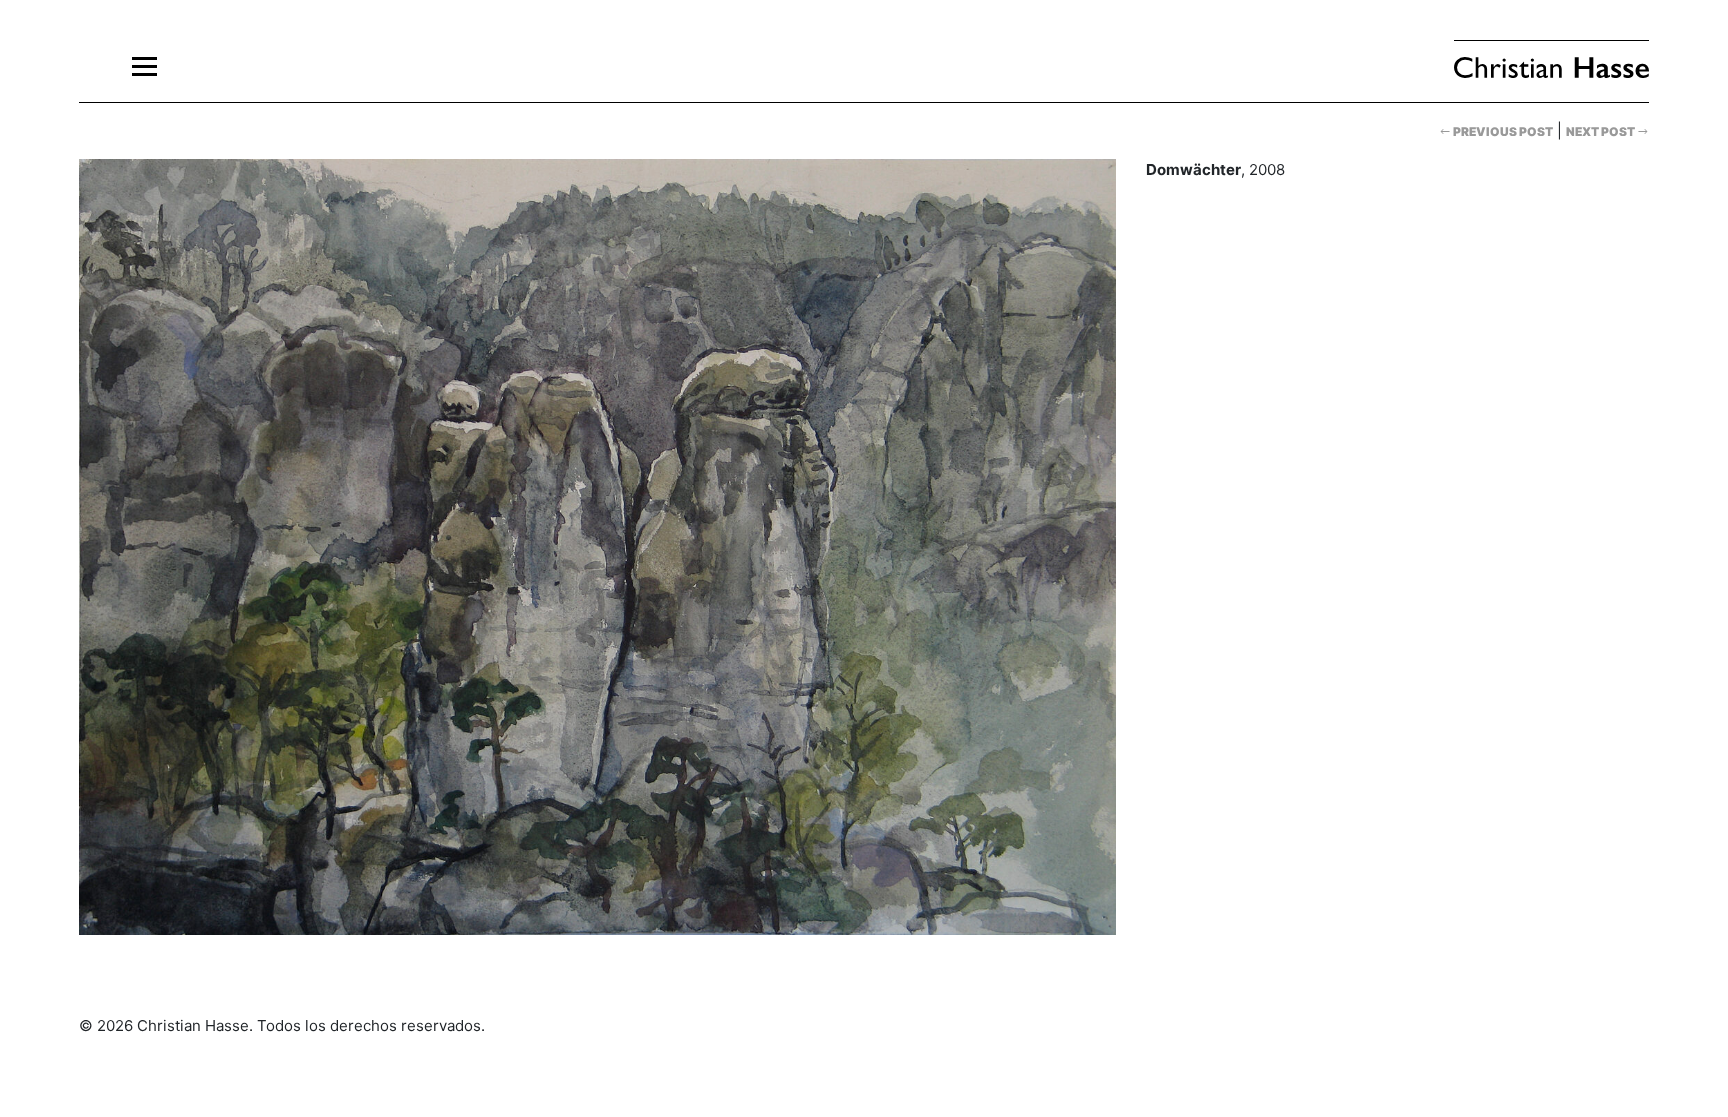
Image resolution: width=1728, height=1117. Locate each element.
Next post (1601, 131)
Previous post (1502, 131)
